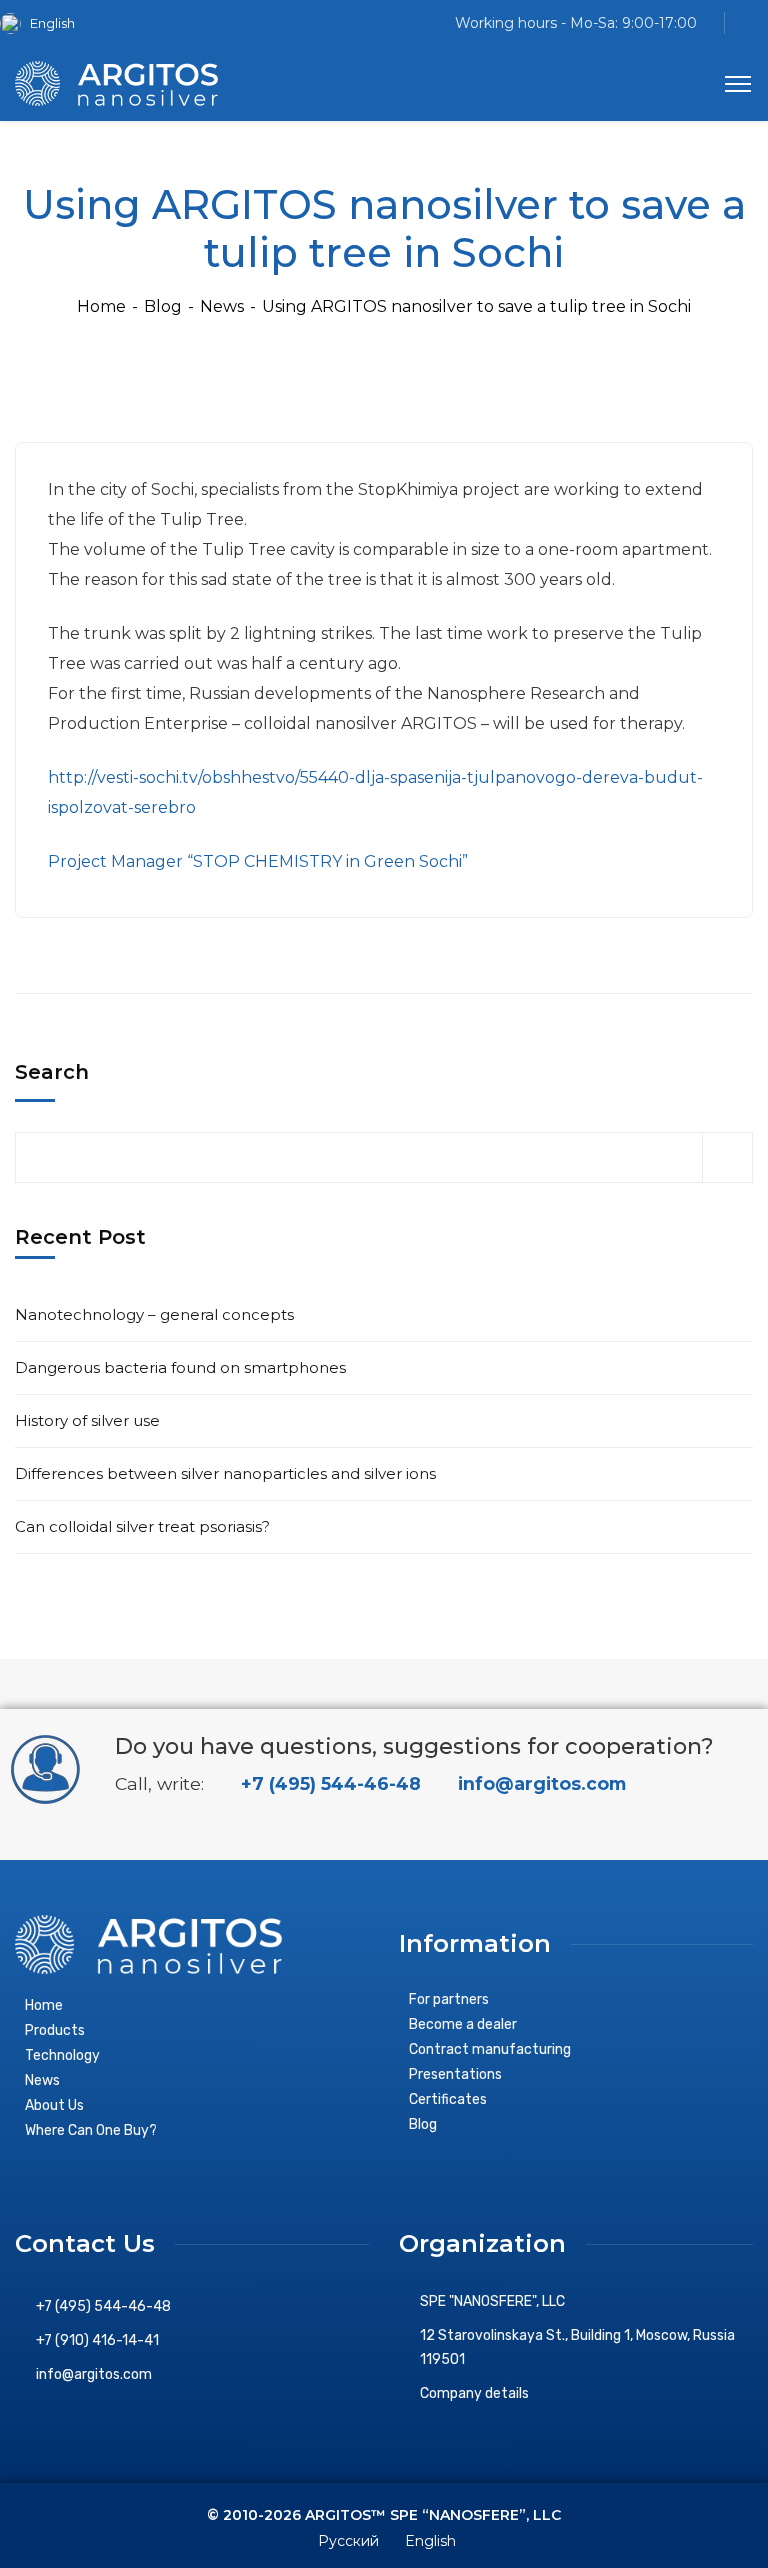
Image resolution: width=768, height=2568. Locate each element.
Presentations (455, 2074)
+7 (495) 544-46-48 (328, 1783)
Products (55, 2030)
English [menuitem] (52, 23)
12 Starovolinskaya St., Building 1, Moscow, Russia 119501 (577, 2347)
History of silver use (87, 1420)
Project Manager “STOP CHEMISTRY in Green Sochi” (258, 861)
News (222, 306)
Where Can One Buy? (91, 2130)
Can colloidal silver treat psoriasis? (142, 1526)
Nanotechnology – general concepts (154, 1314)
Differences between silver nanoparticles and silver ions (225, 1473)
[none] (45, 23)
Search (52, 1072)
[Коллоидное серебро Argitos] (116, 82)
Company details (474, 2393)
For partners (449, 1999)
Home (101, 306)
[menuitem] (45, 23)
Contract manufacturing (490, 2049)
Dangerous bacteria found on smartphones (180, 1367)
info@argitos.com (539, 1783)
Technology (62, 2055)
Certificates (448, 2099)
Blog (163, 306)
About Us (54, 2105)
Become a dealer (463, 2024)
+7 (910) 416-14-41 (97, 2340)
